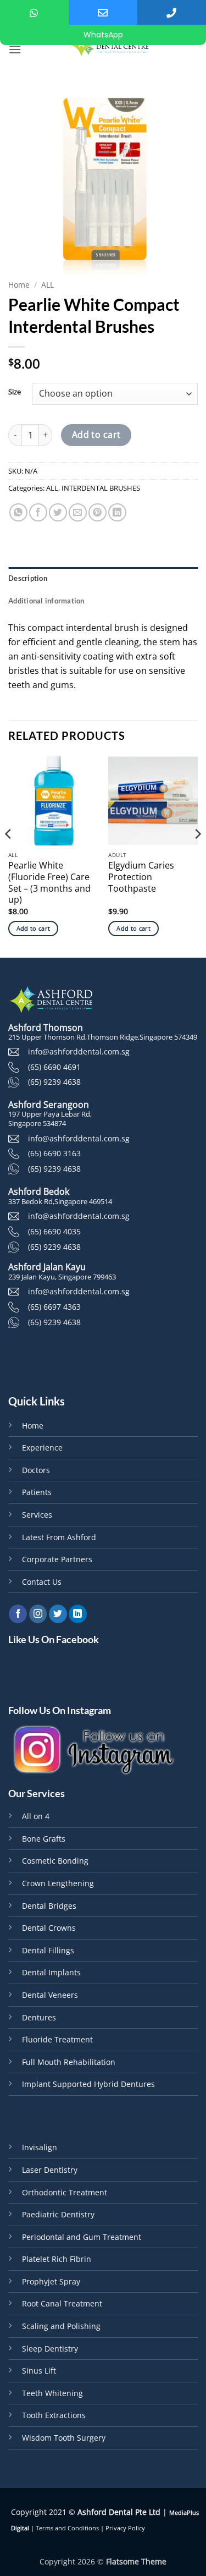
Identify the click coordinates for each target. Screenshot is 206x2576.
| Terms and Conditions (64, 2528)
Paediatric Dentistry (58, 2214)
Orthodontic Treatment (65, 2192)
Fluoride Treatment (57, 2039)
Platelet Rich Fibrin (57, 2259)
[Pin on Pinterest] (98, 512)
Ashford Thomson (46, 1028)
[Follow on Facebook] (18, 1614)
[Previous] (9, 856)
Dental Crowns (49, 1928)
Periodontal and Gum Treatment (82, 2237)
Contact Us (42, 1582)
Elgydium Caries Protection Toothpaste (141, 877)
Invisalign (40, 2147)
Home (19, 285)
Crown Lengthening (58, 1883)
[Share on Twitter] (58, 512)
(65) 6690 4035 (54, 1231)
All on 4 (36, 1816)
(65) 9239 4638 (54, 1082)
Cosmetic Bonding (55, 1861)
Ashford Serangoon (49, 1105)
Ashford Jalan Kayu (47, 1267)
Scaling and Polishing (61, 2326)
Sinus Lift (39, 2371)
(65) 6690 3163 (54, 1153)
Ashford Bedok (39, 1191)
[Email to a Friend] (78, 512)
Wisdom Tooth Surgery (64, 2438)
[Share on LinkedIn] (117, 512)
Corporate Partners (57, 1559)
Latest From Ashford (59, 1537)
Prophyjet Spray (51, 2281)
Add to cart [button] (34, 928)
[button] (15, 49)
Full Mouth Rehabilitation (69, 2062)
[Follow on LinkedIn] (78, 1614)
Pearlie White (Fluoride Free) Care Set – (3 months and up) (49, 883)
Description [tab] (28, 578)
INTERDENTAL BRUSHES (101, 488)
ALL (48, 285)
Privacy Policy (125, 2528)
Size (15, 392)
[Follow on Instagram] (38, 1614)
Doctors (36, 1470)
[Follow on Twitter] (58, 1614)
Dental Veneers (50, 1995)
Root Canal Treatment (62, 2303)
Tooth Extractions (54, 2415)
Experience (42, 1448)
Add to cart (96, 435)
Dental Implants (51, 1972)
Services (37, 1515)
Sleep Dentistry (50, 2349)
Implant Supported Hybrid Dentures (88, 2084)
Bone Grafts (44, 1839)
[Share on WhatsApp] (18, 512)
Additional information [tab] (46, 601)
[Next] (197, 856)
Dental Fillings (48, 1950)
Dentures (39, 2017)
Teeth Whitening (52, 2393)
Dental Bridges (49, 1906)
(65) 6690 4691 (54, 1067)
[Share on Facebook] (38, 512)
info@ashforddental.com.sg (79, 1051)
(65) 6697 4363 (54, 1307)
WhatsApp (103, 35)
